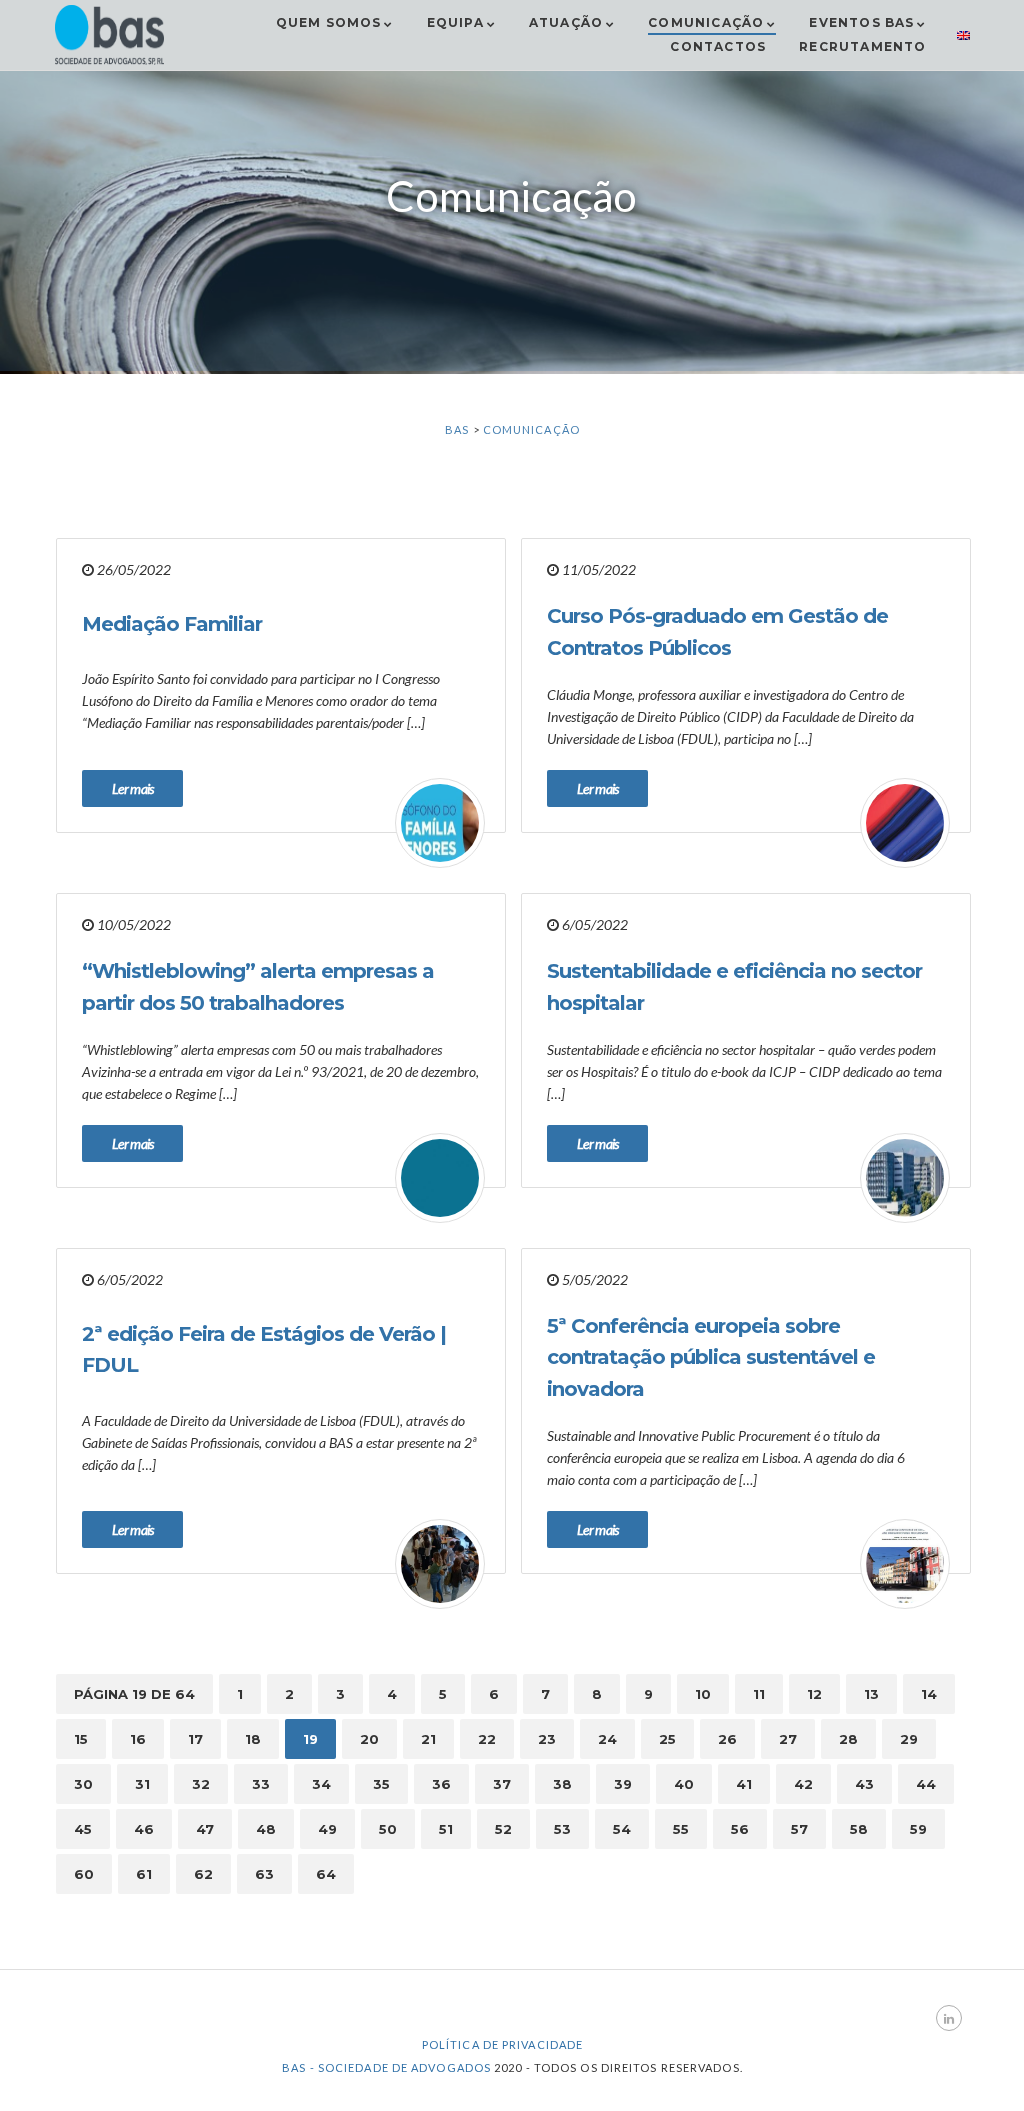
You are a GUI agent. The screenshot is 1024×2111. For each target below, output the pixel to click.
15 (81, 1739)
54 (622, 1829)
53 (562, 1829)
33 (261, 1784)
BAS (457, 429)
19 (310, 1739)
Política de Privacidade (502, 2044)
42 (803, 1784)
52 (503, 1829)
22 (487, 1739)
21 (428, 1739)
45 (83, 1829)
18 (253, 1739)
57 (799, 1829)
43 (864, 1784)
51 (446, 1829)
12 (814, 1694)
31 (142, 1784)
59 (918, 1829)
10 (703, 1694)
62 (203, 1874)
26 (727, 1739)
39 (623, 1784)
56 (740, 1829)
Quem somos (329, 22)
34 (321, 1784)
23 (547, 1739)
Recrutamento (862, 46)
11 (759, 1694)
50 (388, 1829)
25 (667, 1739)
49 (327, 1829)
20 (369, 1739)
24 (607, 1739)
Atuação (566, 22)
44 (926, 1784)
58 (859, 1829)
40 (684, 1784)
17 (195, 1739)
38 (562, 1784)
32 (201, 1784)
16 (138, 1739)
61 (144, 1874)
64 (326, 1874)
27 (788, 1739)
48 (266, 1829)
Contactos (718, 46)
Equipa (455, 22)
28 (848, 1739)
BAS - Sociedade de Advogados (386, 2067)
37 (502, 1784)
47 (205, 1829)
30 (83, 1784)
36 (441, 1784)
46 (144, 1829)
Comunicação (706, 22)
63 (264, 1874)
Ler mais (132, 788)
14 (929, 1694)
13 (871, 1694)
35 (381, 1784)
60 (84, 1874)
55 (681, 1829)
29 (909, 1739)
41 (744, 1784)
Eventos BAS (861, 22)
